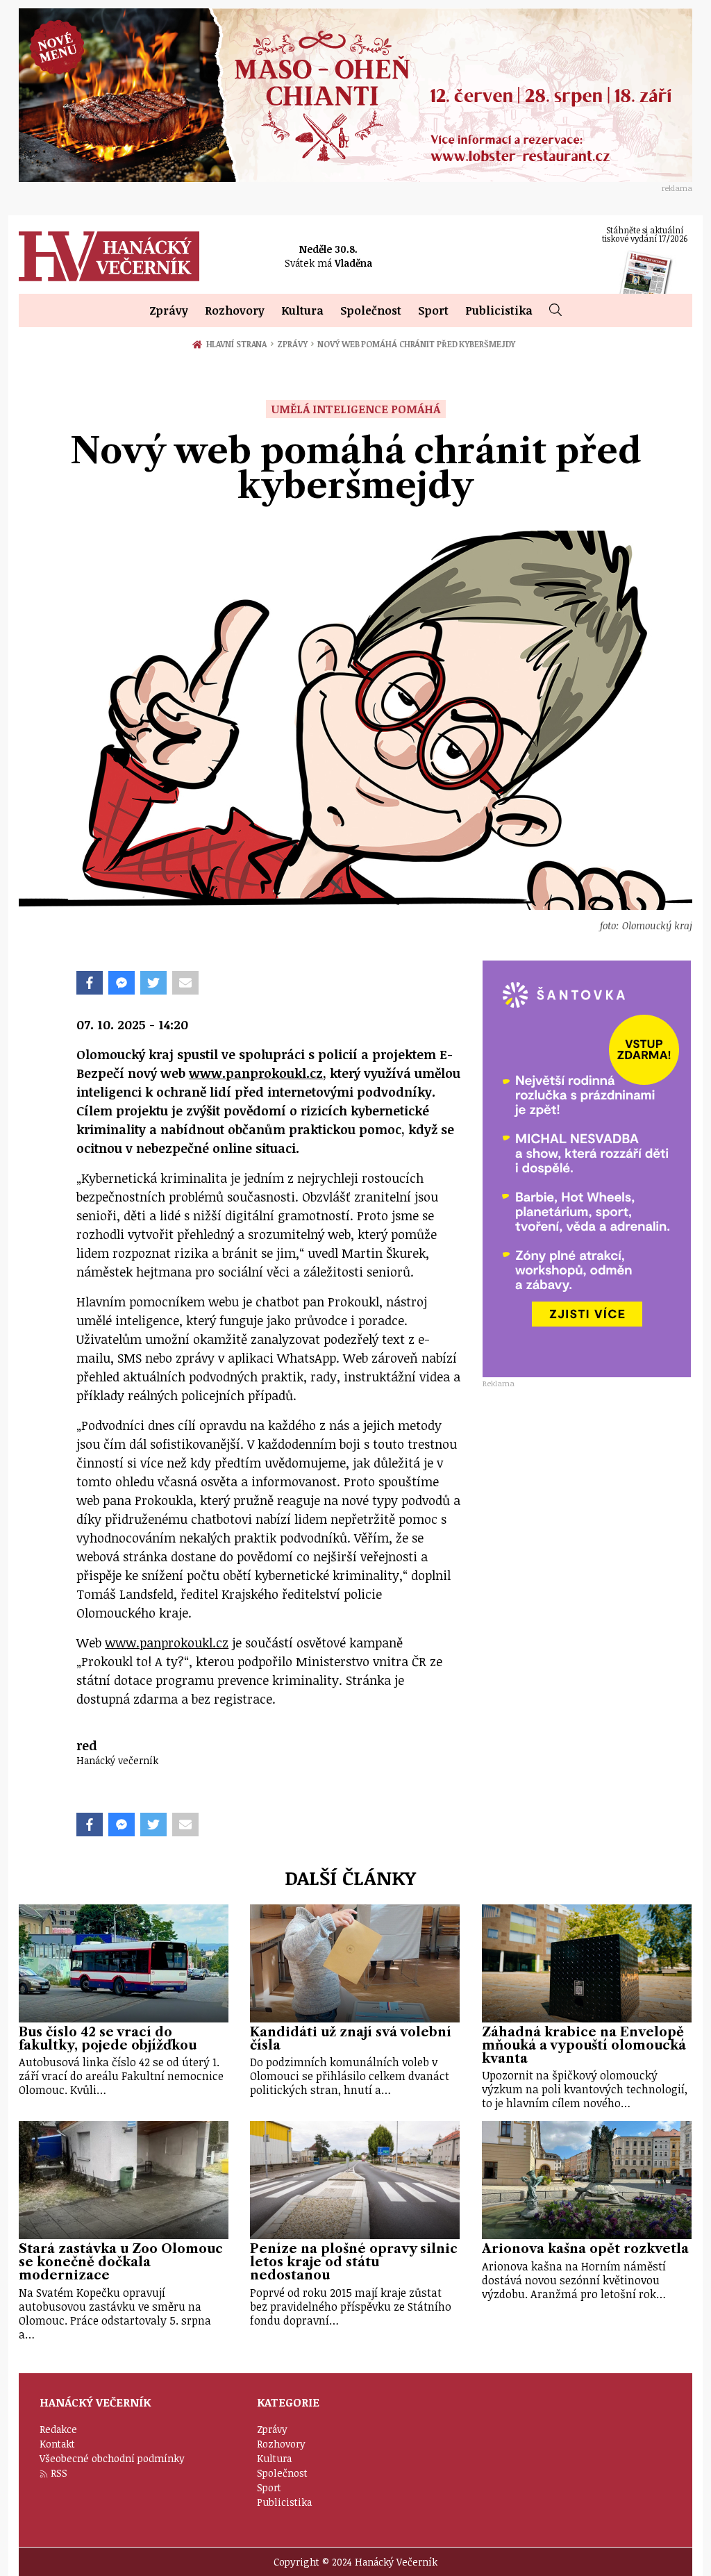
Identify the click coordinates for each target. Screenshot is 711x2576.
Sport (433, 310)
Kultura (302, 310)
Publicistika (499, 310)
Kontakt (57, 2444)
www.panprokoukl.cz (256, 1073)
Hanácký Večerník (109, 256)
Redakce (58, 2429)
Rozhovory (235, 310)
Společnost (371, 310)
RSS (59, 2473)
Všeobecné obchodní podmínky (112, 2458)
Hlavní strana (239, 344)
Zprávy (169, 310)
